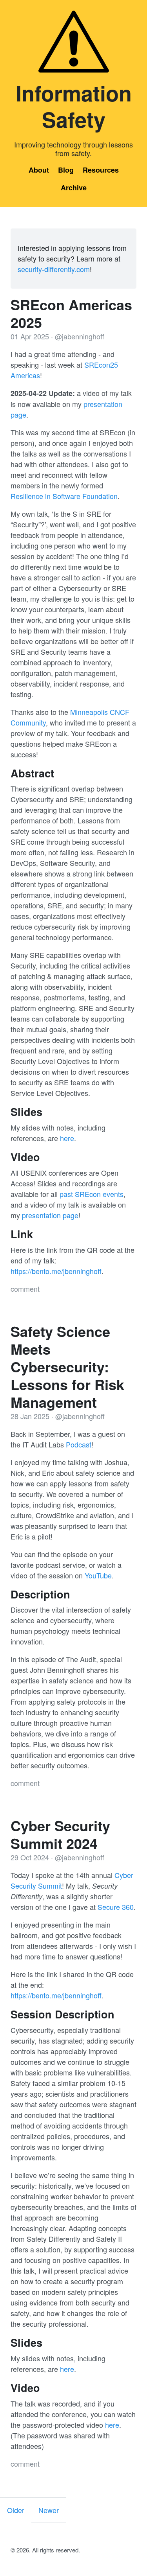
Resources (101, 170)
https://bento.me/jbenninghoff (56, 1271)
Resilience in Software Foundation (64, 496)
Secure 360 (116, 1907)
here (67, 1138)
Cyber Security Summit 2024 (60, 1834)
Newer (49, 2510)
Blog (66, 170)
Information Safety (74, 106)
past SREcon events (92, 1194)
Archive (74, 188)
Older (16, 2510)
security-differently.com (54, 269)
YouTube (98, 1575)
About (39, 170)
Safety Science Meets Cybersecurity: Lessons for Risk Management (67, 1366)
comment (25, 1289)
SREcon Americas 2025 (71, 313)
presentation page (50, 1215)
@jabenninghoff (80, 336)
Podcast (79, 1444)
